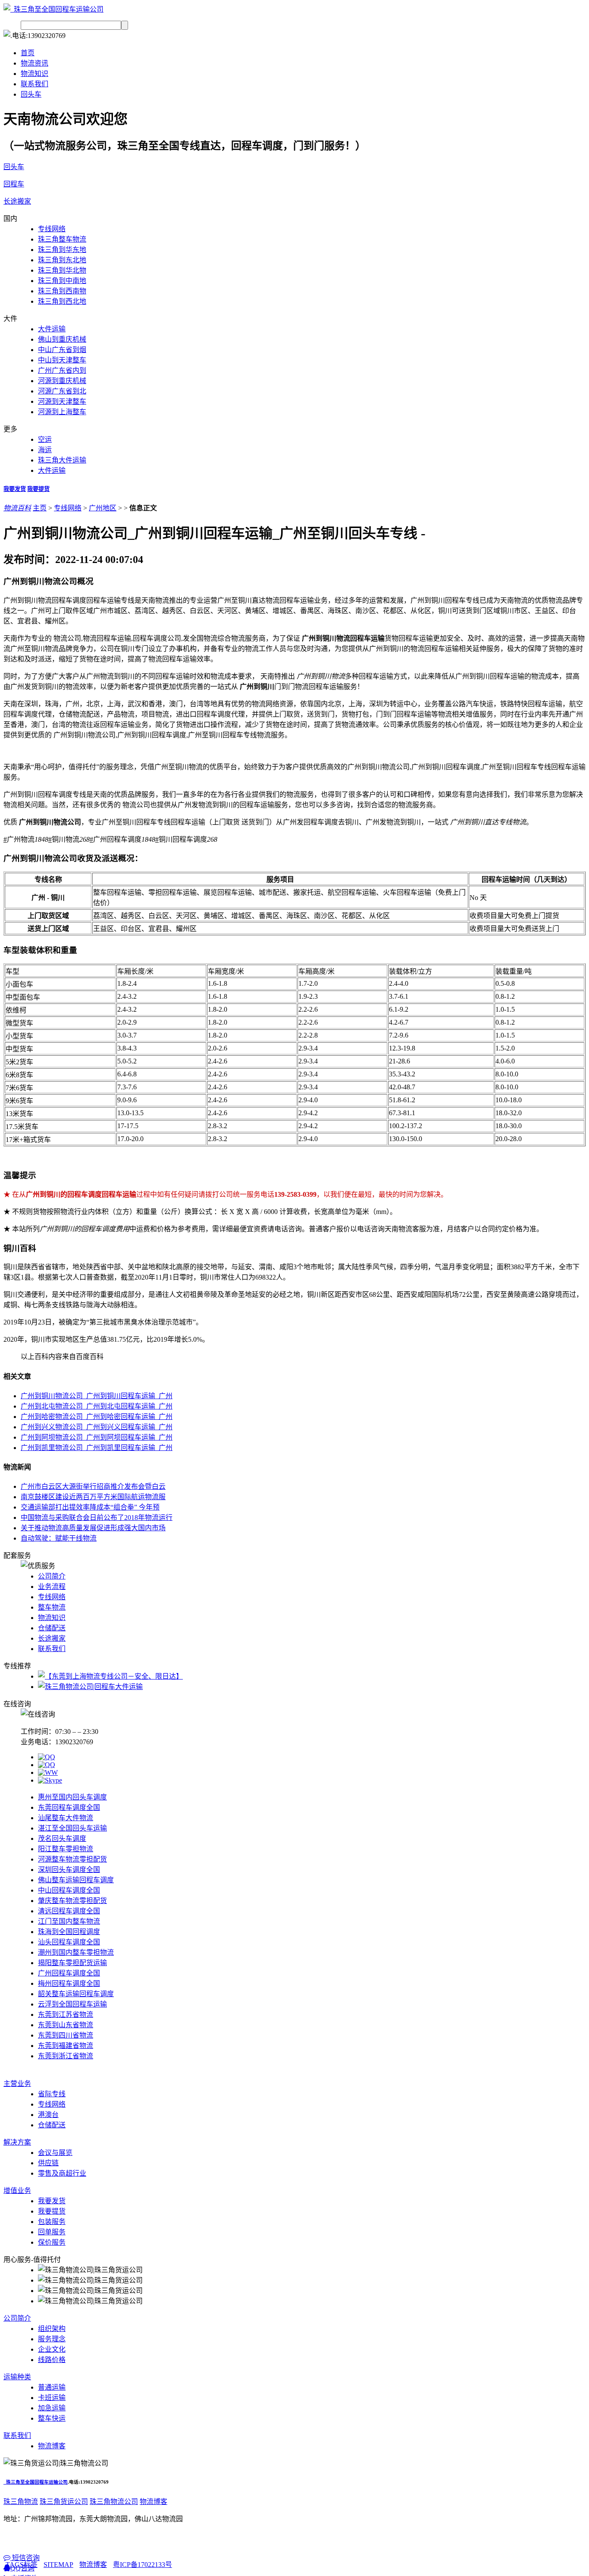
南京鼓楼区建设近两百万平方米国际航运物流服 (93, 1497)
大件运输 (52, 329)
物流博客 (154, 2502)
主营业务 (17, 2084)
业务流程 (52, 1587)
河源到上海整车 (62, 412)
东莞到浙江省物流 (66, 2056)
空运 (45, 439)
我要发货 (15, 489)
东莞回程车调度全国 (69, 1807)
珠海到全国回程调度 (69, 1932)
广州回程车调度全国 (69, 1973)
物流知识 (34, 74)
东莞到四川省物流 (66, 2035)
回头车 (31, 94)
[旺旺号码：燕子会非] (48, 1772)
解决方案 (17, 2142)
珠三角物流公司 (114, 2502)
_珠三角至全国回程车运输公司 (36, 2482)
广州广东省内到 (62, 370)
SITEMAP (58, 2565)
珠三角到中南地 (62, 281)
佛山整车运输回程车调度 (76, 1880)
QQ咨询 (22, 2568)
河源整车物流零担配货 (72, 1859)
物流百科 (17, 508)
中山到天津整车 (62, 360)
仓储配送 (52, 1628)
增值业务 (17, 2191)
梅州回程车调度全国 (69, 1983)
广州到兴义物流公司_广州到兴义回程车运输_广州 (97, 1427)
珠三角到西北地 (62, 301)
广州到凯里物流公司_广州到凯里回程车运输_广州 (97, 1448)
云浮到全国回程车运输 (72, 2004)
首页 (28, 53)
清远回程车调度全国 (69, 1911)
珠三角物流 (21, 2502)
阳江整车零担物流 (66, 1849)
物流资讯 (34, 63)
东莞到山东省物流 (66, 2025)
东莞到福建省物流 (66, 2046)
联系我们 (34, 84)
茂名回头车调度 (62, 1838)
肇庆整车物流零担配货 (72, 1901)
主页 (40, 508)
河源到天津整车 (62, 401)
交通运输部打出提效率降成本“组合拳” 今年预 (90, 1507)
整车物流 (52, 1607)
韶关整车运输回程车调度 (76, 1994)
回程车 (14, 184)
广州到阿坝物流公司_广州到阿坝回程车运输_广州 (97, 1437)
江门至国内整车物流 (69, 1921)
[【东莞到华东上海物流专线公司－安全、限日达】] (110, 1676)
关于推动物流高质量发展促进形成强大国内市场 (93, 1528)
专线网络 (52, 229)
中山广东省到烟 (62, 350)
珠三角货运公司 (64, 2502)
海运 (45, 450)
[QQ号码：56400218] (47, 1757)
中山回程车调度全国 (69, 1890)
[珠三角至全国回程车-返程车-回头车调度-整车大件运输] (53, 9)
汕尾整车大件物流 (66, 1818)
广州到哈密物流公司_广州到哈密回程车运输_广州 (97, 1417)
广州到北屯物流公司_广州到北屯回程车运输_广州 (97, 1406)
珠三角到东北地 (62, 260)
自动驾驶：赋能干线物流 (59, 1538)
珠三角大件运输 (62, 460)
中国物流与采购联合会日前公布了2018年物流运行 (97, 1518)
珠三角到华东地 (62, 250)
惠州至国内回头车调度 (72, 1797)
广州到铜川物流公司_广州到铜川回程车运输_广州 (97, 1396)
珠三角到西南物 (62, 291)
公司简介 (52, 1576)
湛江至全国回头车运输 (72, 1828)
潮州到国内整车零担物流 (76, 1952)
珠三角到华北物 (62, 270)
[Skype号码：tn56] (50, 1780)
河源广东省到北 (62, 391)
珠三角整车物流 (62, 239)
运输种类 (17, 2377)
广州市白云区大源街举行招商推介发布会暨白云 (93, 1486)
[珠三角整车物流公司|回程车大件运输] (90, 1687)
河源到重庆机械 (62, 381)
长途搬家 (17, 201)
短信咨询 (25, 2558)
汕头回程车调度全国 (69, 1942)
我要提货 (38, 489)
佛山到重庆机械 (62, 339)
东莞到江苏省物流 (66, 2015)
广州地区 (103, 508)
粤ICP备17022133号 (143, 2565)
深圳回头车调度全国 (69, 1870)
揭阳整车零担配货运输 (72, 1963)
